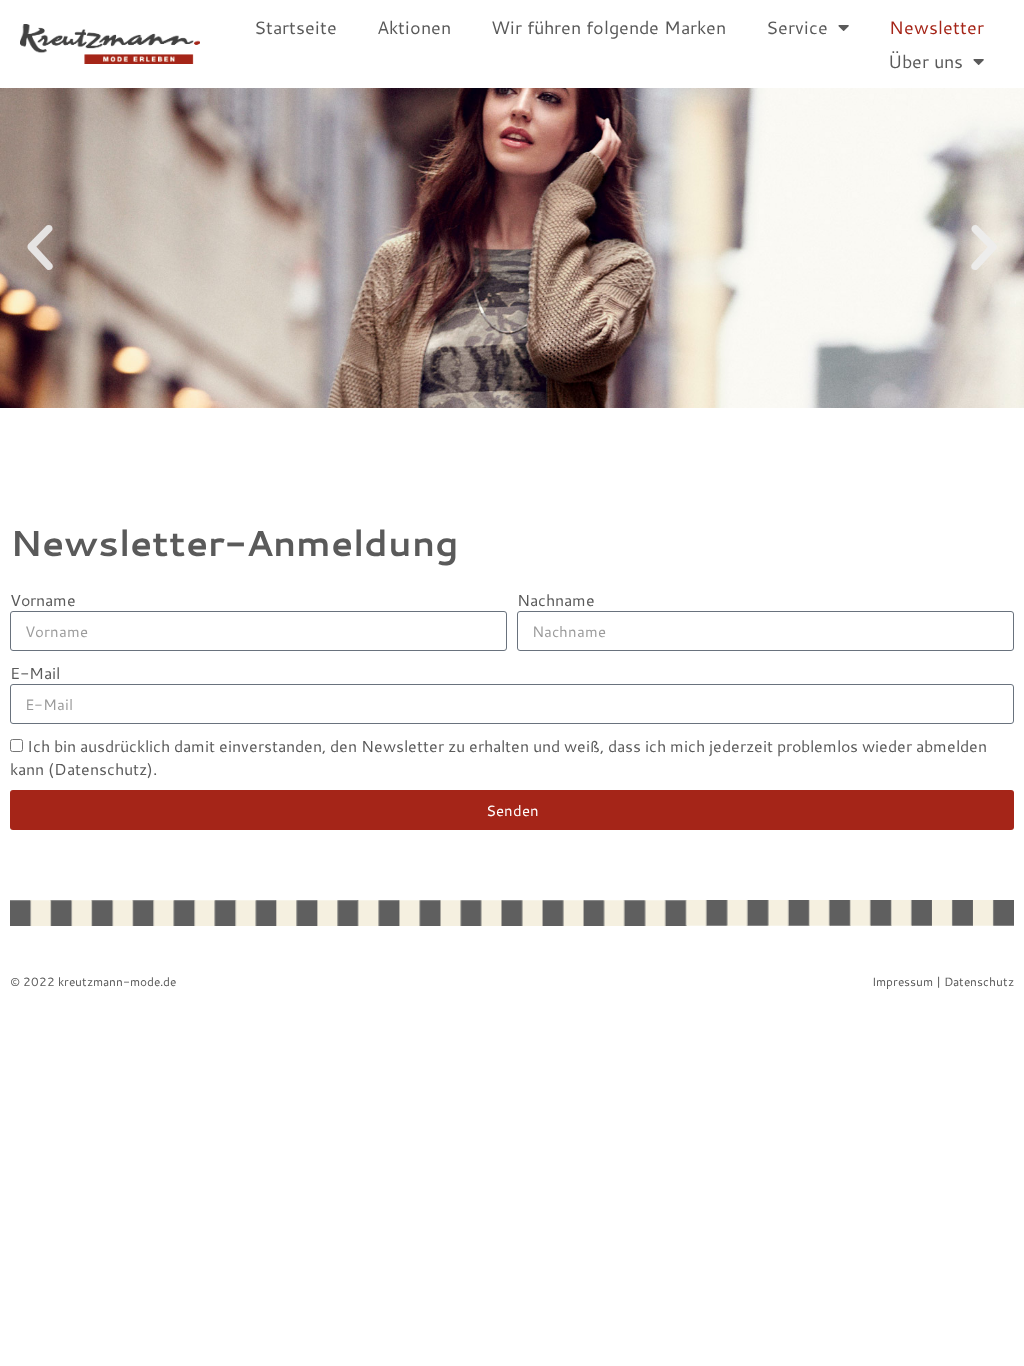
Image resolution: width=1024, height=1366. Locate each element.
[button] (40, 248)
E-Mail (35, 672)
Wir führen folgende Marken (608, 27)
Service (797, 27)
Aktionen (414, 27)
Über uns (925, 61)
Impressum (902, 981)
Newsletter (936, 27)
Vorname (43, 599)
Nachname (556, 599)
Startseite (295, 27)
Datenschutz (979, 981)
